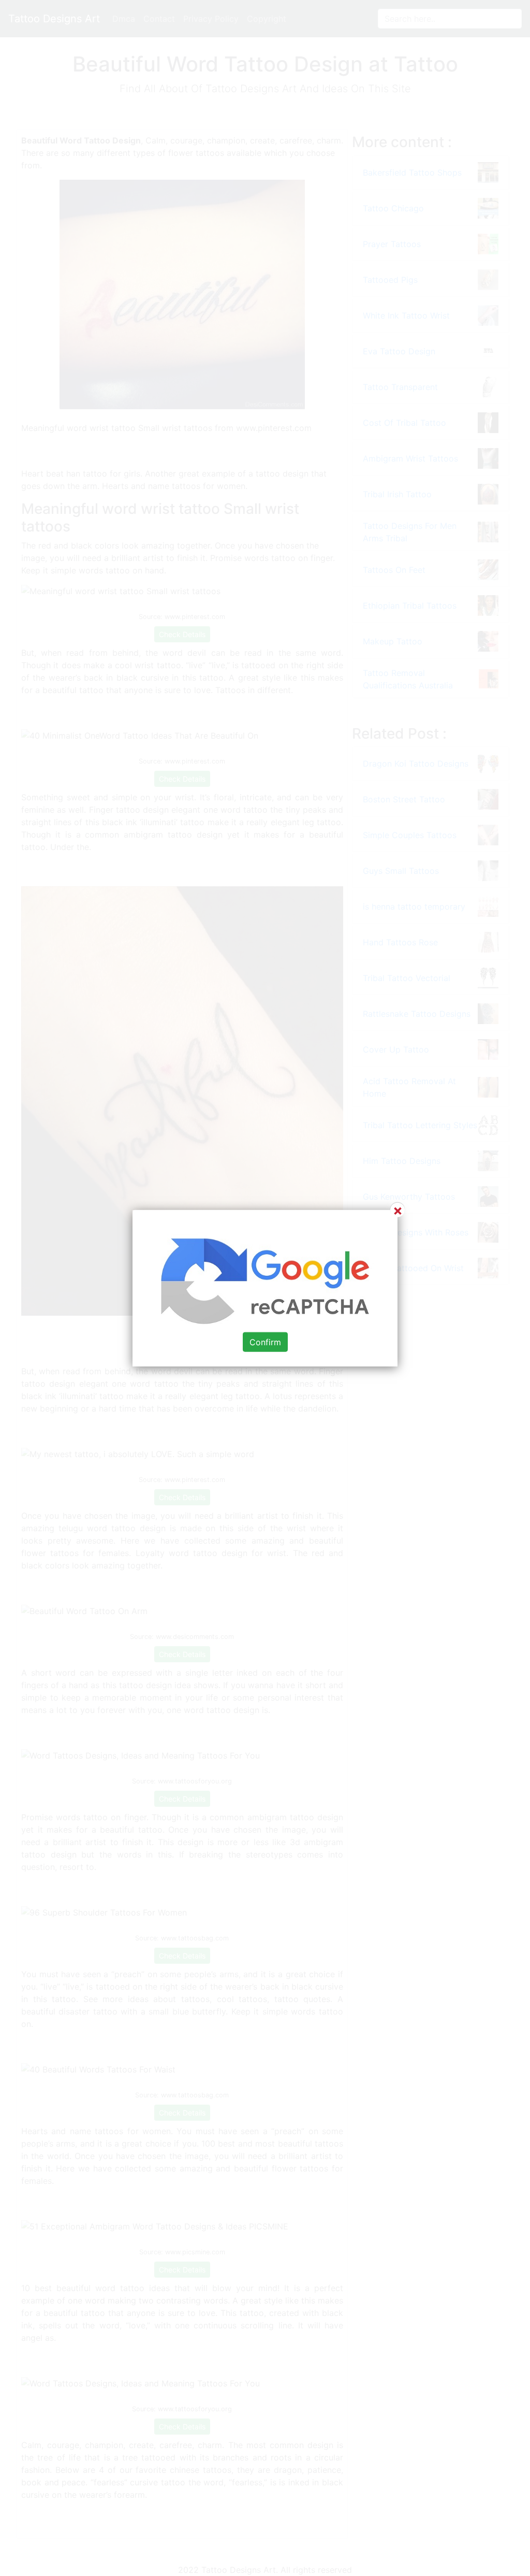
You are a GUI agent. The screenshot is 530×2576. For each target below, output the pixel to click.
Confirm (265, 1342)
